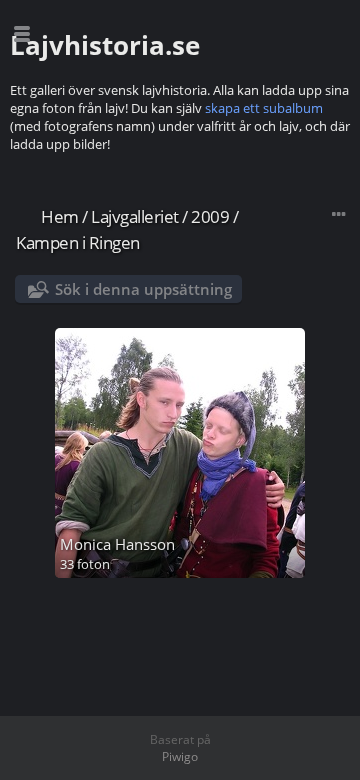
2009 (210, 216)
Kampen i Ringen (78, 242)
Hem (60, 216)
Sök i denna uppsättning (143, 289)
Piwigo (180, 756)
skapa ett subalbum (264, 108)
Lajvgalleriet (135, 216)
